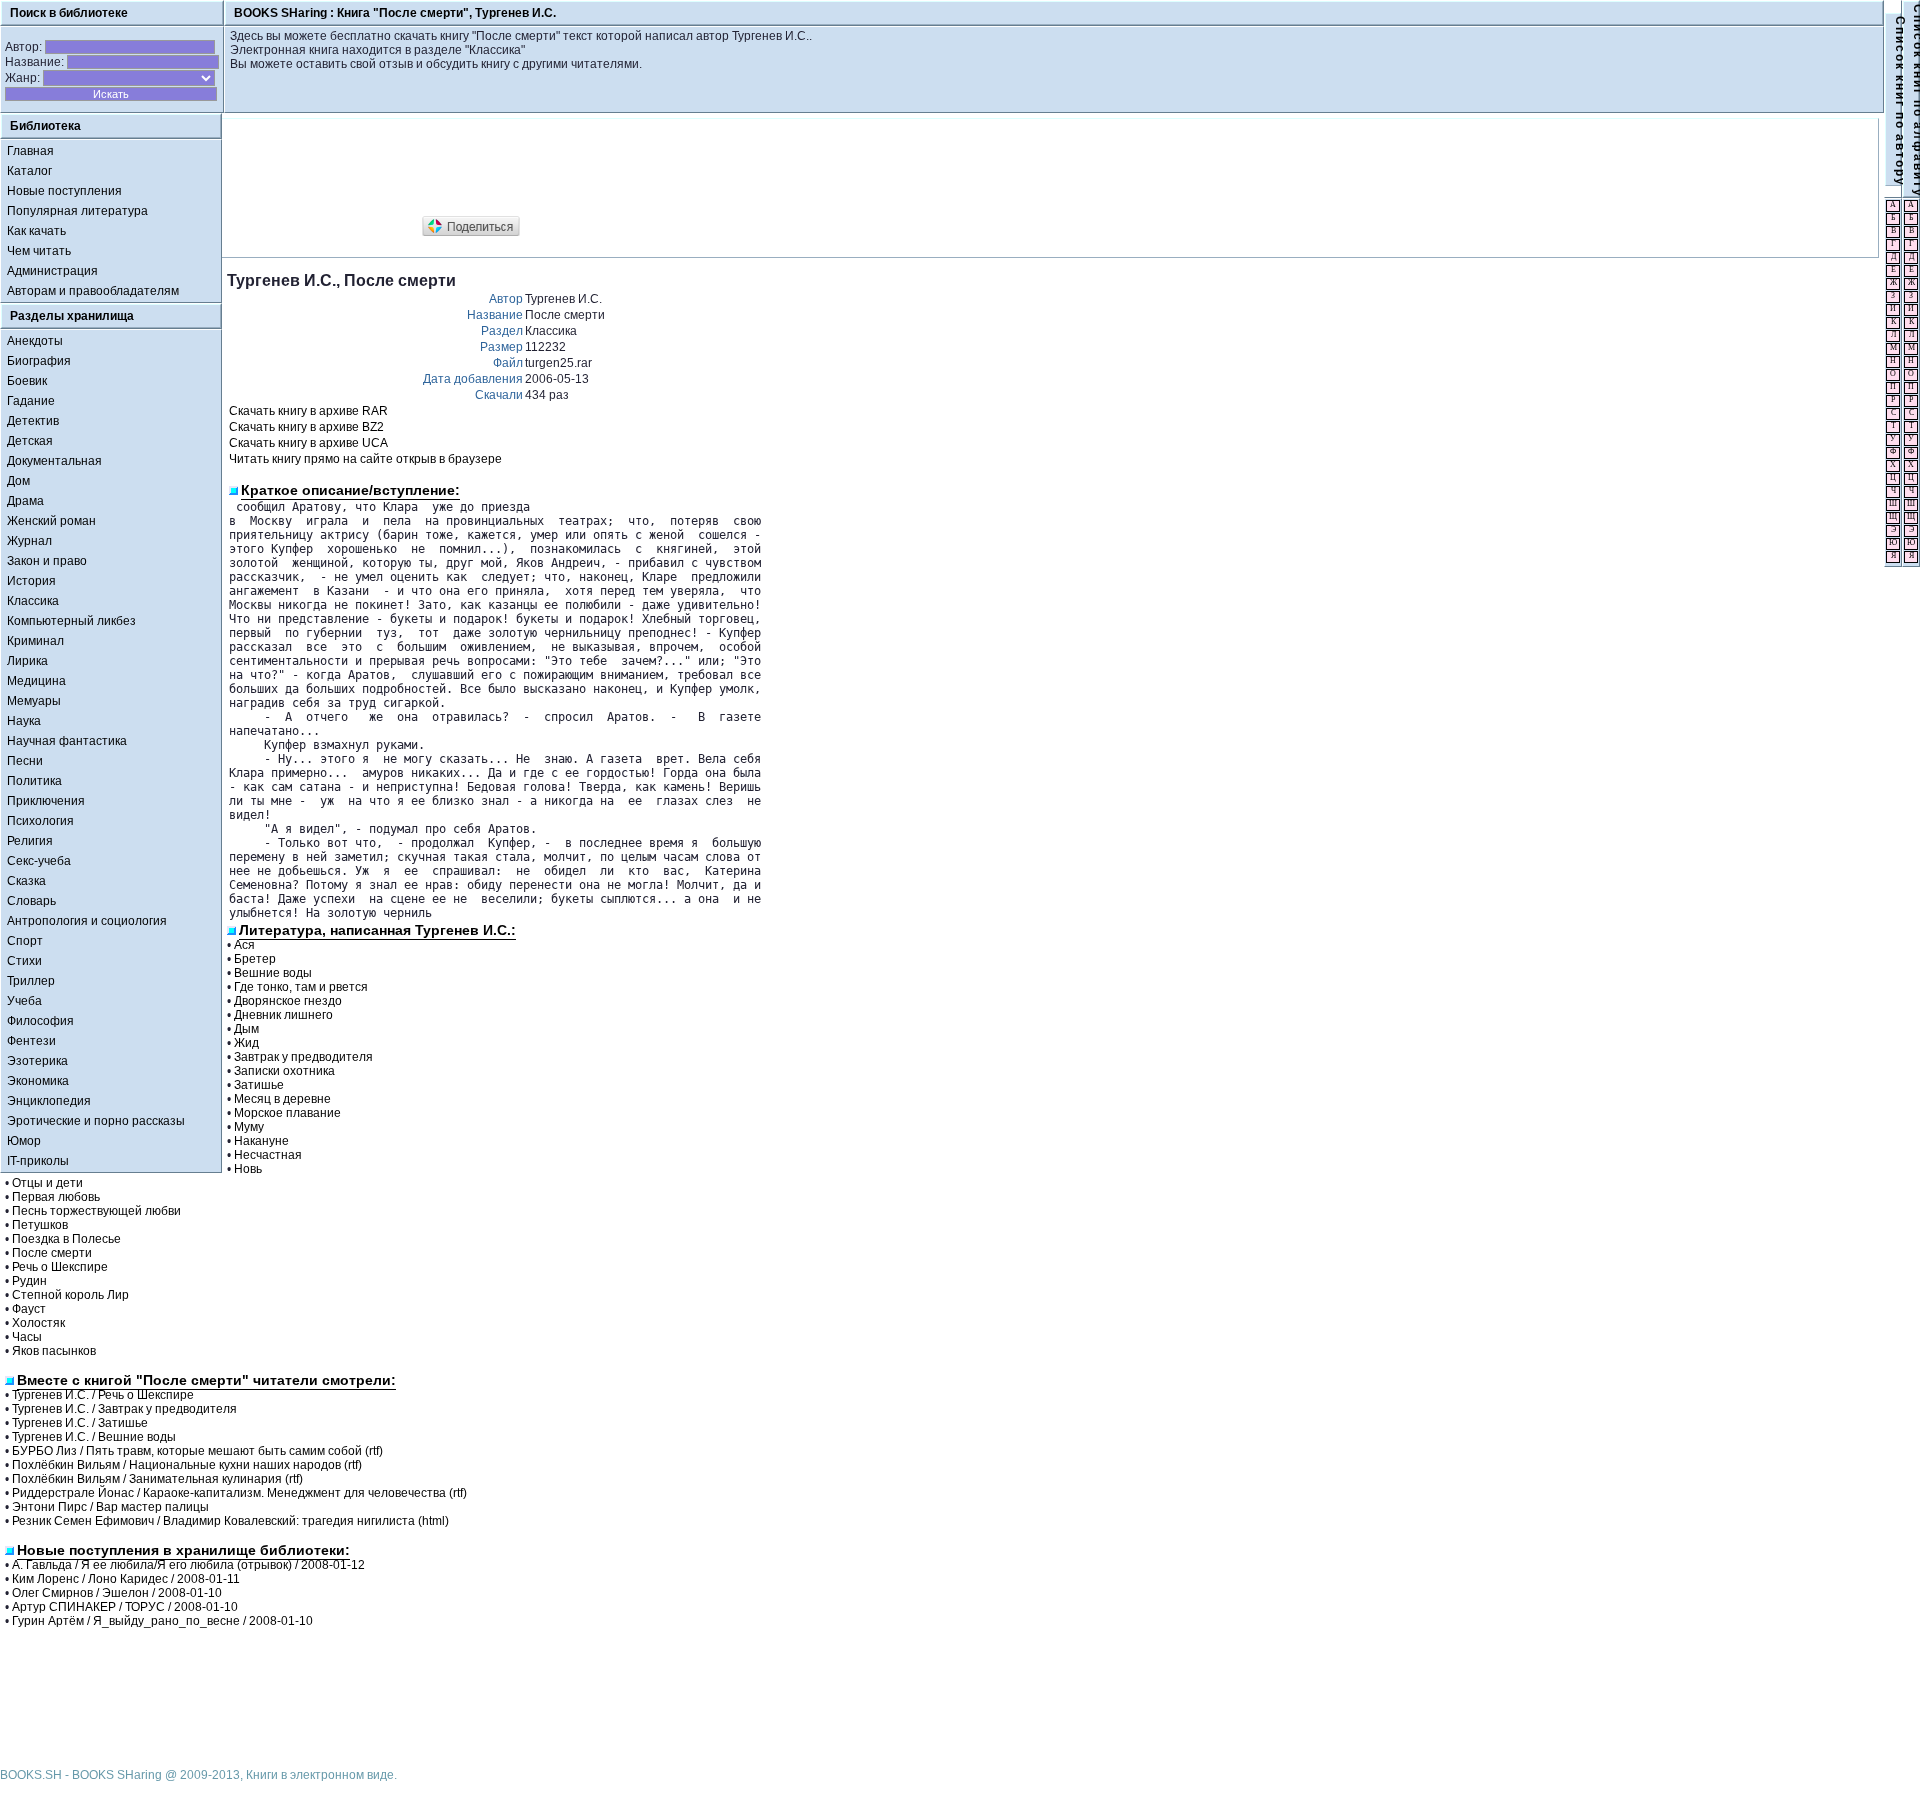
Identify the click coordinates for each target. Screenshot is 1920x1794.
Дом (18, 481)
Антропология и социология (87, 921)
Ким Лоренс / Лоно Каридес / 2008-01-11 (126, 1579)
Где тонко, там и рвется (301, 987)
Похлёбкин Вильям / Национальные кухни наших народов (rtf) (187, 1465)
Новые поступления (64, 191)
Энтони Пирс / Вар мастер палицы (110, 1507)
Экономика (38, 1081)
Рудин (29, 1281)
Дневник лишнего (283, 1015)
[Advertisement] (591, 168)
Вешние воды (273, 973)
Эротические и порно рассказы (96, 1121)
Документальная (54, 461)
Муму (249, 1127)
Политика (34, 781)
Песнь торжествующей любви (96, 1211)
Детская (30, 441)
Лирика (27, 661)
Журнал (29, 541)
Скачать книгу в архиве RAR (308, 411)
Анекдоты (35, 341)
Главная (30, 151)
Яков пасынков (54, 1351)
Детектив (33, 421)
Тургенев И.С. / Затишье (80, 1423)
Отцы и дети (47, 1183)
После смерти (52, 1253)
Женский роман (51, 521)
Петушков (40, 1225)
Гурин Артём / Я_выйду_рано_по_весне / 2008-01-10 (162, 1621)
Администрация (52, 271)
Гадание (31, 401)
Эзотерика (37, 1061)
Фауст (29, 1309)
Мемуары (34, 701)
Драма (25, 501)
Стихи (24, 961)
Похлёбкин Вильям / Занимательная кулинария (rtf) (157, 1479)
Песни (25, 761)
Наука (24, 721)
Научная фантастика (67, 741)
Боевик (27, 381)
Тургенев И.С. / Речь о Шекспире (103, 1395)
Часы (27, 1337)
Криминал (35, 641)
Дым (246, 1029)
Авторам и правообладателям (93, 291)
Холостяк (38, 1323)
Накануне (261, 1141)
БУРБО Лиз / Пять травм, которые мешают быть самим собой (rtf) (197, 1451)
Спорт (25, 941)
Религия (30, 841)
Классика (33, 601)
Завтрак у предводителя (303, 1057)
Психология (40, 821)
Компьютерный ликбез (71, 621)
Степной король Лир (70, 1295)
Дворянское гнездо (288, 1001)
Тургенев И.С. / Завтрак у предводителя (124, 1409)
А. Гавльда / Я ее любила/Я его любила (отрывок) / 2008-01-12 (188, 1565)
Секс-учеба (39, 861)
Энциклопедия (49, 1101)
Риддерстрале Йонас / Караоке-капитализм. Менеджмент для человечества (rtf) (239, 1493)
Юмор (24, 1141)
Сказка (26, 881)
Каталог (29, 171)
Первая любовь (56, 1197)
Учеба (24, 1001)
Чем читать (39, 251)
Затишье (259, 1085)
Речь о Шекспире (60, 1267)
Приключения (46, 801)
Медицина (36, 681)
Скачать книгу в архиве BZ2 (306, 427)
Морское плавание (287, 1113)
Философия (40, 1021)
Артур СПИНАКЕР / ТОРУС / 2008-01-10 (125, 1607)
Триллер (31, 981)
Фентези (31, 1041)
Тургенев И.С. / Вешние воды (94, 1437)
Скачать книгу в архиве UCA (308, 443)
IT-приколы (38, 1161)
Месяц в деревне (282, 1099)
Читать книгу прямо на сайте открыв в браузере (365, 459)
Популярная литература (77, 211)
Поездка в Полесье (66, 1239)
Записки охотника (284, 1071)
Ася (244, 945)
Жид (246, 1043)
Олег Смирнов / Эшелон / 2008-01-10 (117, 1593)
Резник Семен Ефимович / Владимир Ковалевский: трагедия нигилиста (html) (230, 1521)
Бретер (255, 959)
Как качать (36, 231)
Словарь (31, 901)
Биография (39, 361)
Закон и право (47, 561)
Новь (248, 1169)
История (31, 581)
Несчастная (268, 1155)
